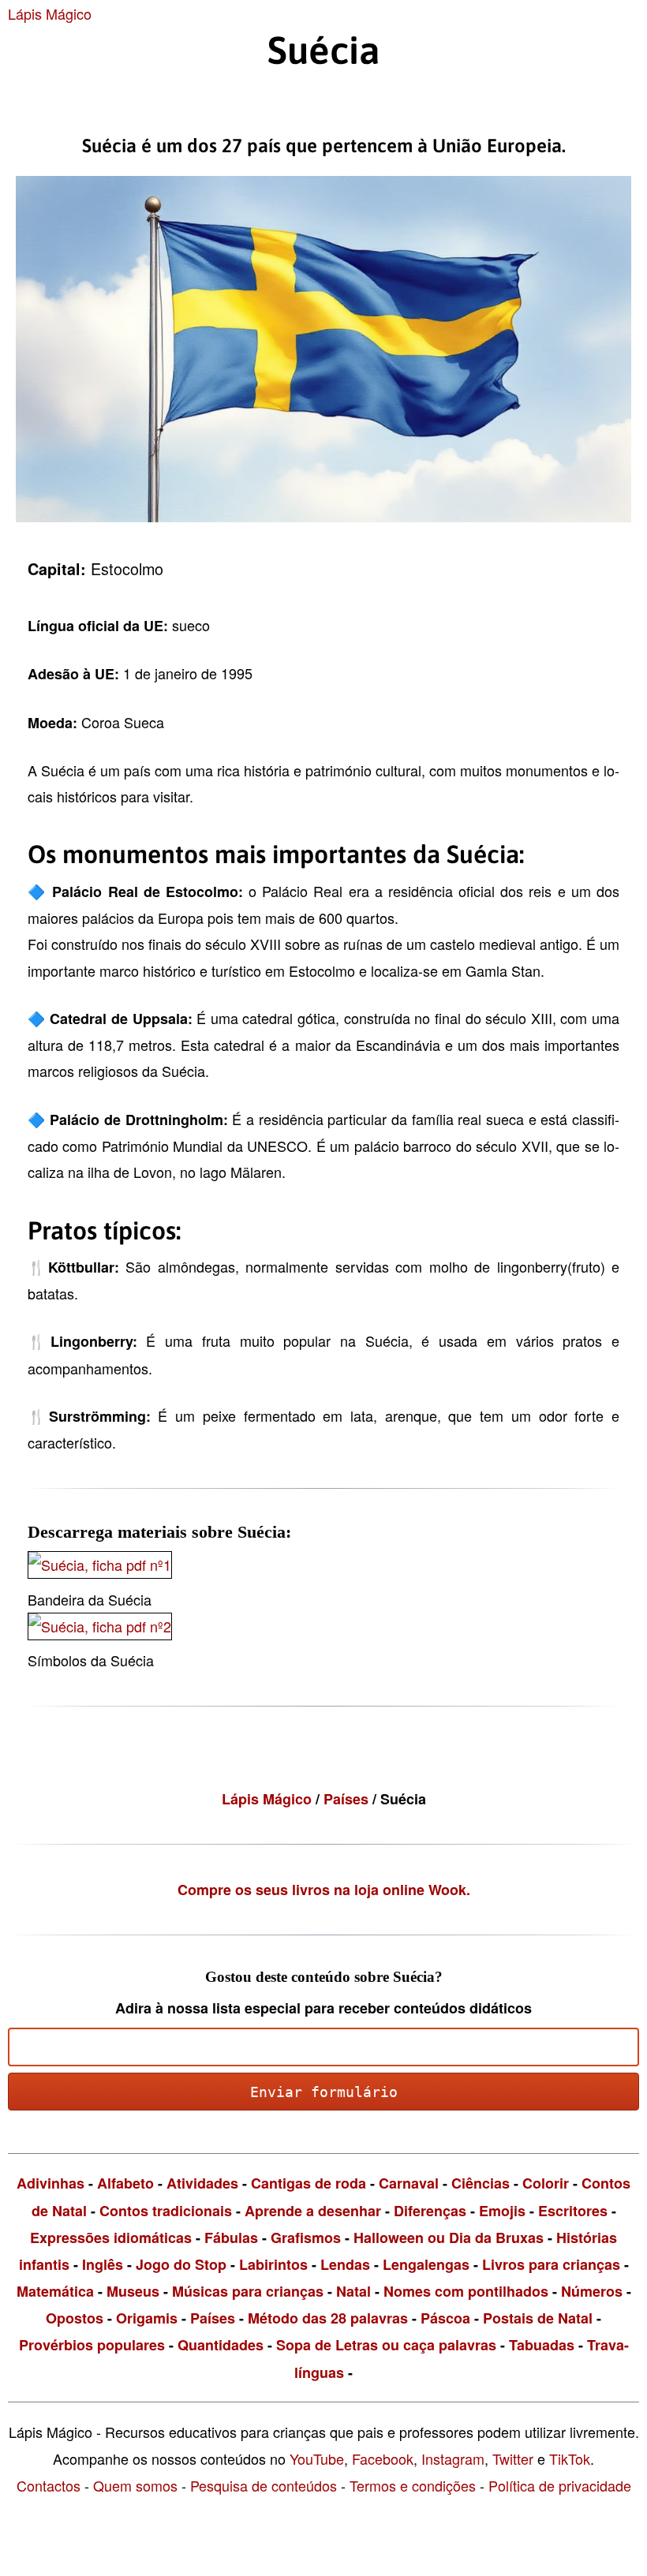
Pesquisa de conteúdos (264, 2485)
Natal (353, 2291)
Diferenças (430, 2211)
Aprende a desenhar (313, 2211)
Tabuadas (542, 2345)
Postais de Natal (538, 2318)
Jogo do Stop (181, 2264)
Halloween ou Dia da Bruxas (449, 2238)
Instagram (453, 2458)
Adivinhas (50, 2183)
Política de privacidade (560, 2485)
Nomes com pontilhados (466, 2291)
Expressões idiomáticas (111, 2238)
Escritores (573, 2211)
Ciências (481, 2183)
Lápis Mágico (50, 13)
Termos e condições (413, 2485)
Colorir (546, 2183)
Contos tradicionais (166, 2211)
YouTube (317, 2458)
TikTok (570, 2458)
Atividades (202, 2183)
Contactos (49, 2485)
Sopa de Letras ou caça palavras (386, 2345)
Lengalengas (426, 2264)
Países (348, 1799)
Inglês (103, 2264)
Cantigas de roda (309, 2183)
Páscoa (445, 2318)
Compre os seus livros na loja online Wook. (324, 1890)
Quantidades (221, 2345)
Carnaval (409, 2183)
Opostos (75, 2318)
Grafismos (306, 2238)
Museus (133, 2291)
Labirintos (273, 2264)
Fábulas (231, 2238)
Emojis (502, 2211)
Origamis (147, 2318)
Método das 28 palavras (328, 2318)
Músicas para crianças (248, 2291)
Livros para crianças (551, 2264)
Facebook (383, 2458)
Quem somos (135, 2485)
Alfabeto (125, 2183)
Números (592, 2291)
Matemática (55, 2291)
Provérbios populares (92, 2345)
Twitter (513, 2458)
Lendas (345, 2264)
